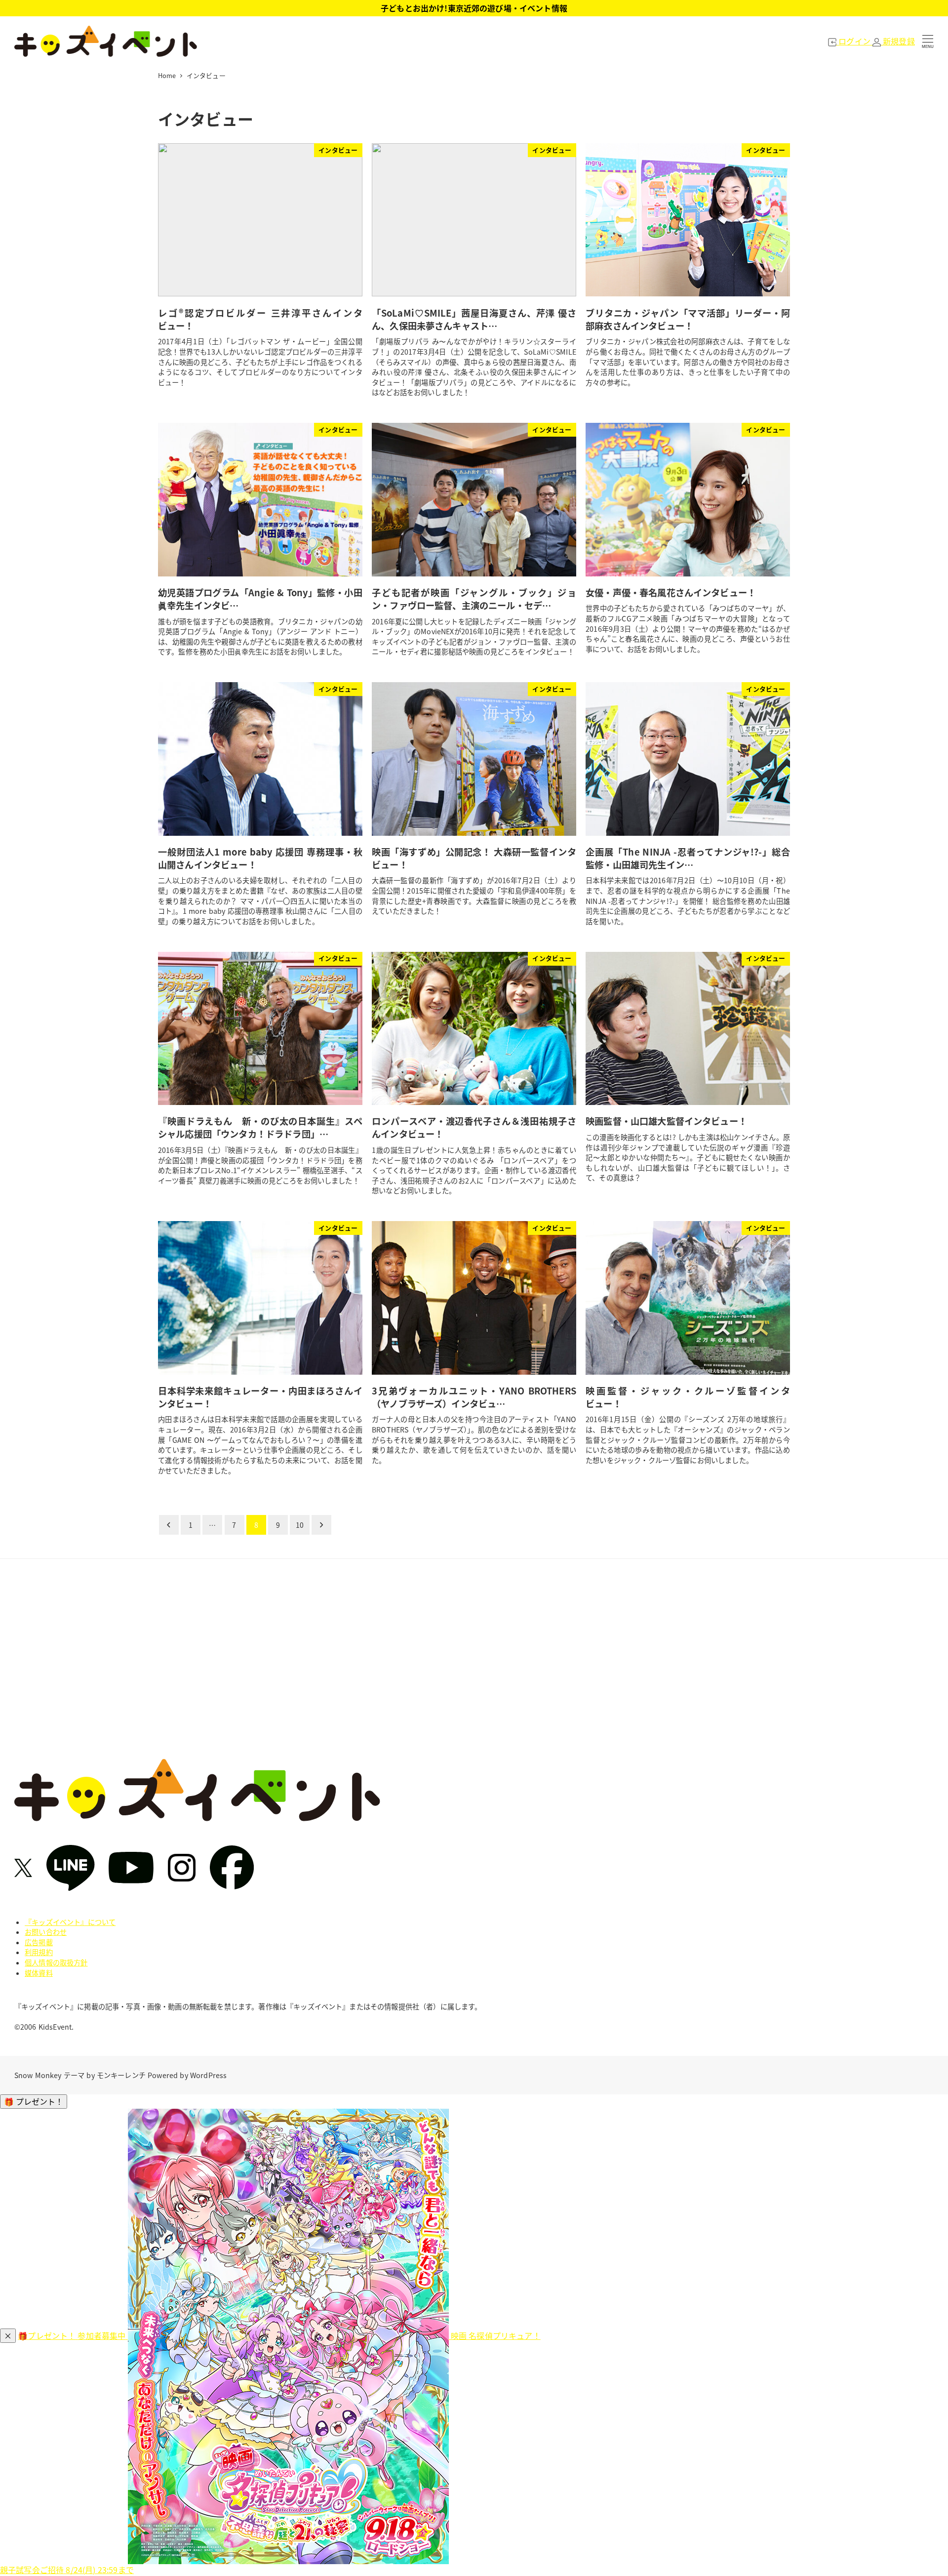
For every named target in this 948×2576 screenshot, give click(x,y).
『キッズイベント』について (70, 1922)
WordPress (208, 2075)
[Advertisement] (474, 1666)
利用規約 (39, 1952)
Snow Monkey (38, 2075)
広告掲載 (39, 1942)
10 (300, 1525)
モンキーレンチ (121, 2075)
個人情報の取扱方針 (56, 1963)
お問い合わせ (46, 1932)
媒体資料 (39, 1973)
